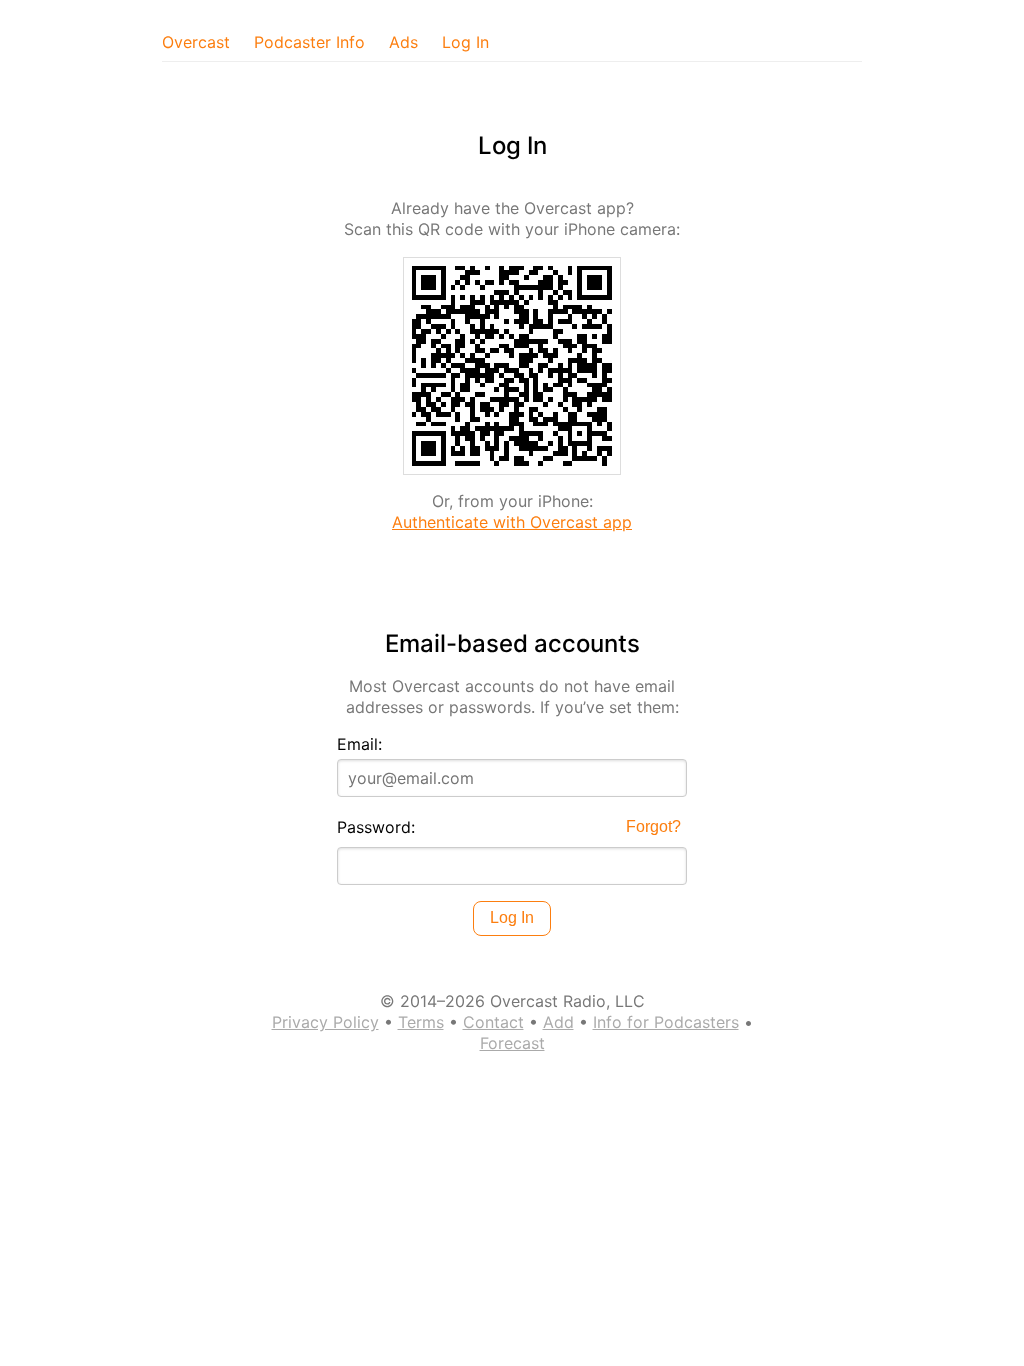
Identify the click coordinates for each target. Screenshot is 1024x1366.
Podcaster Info (309, 42)
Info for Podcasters (666, 1022)
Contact (493, 1022)
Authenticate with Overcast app (512, 522)
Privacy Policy (325, 1022)
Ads (403, 42)
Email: (359, 744)
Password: (376, 827)
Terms (421, 1022)
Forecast (512, 1043)
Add (558, 1022)
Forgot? (653, 826)
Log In (465, 42)
